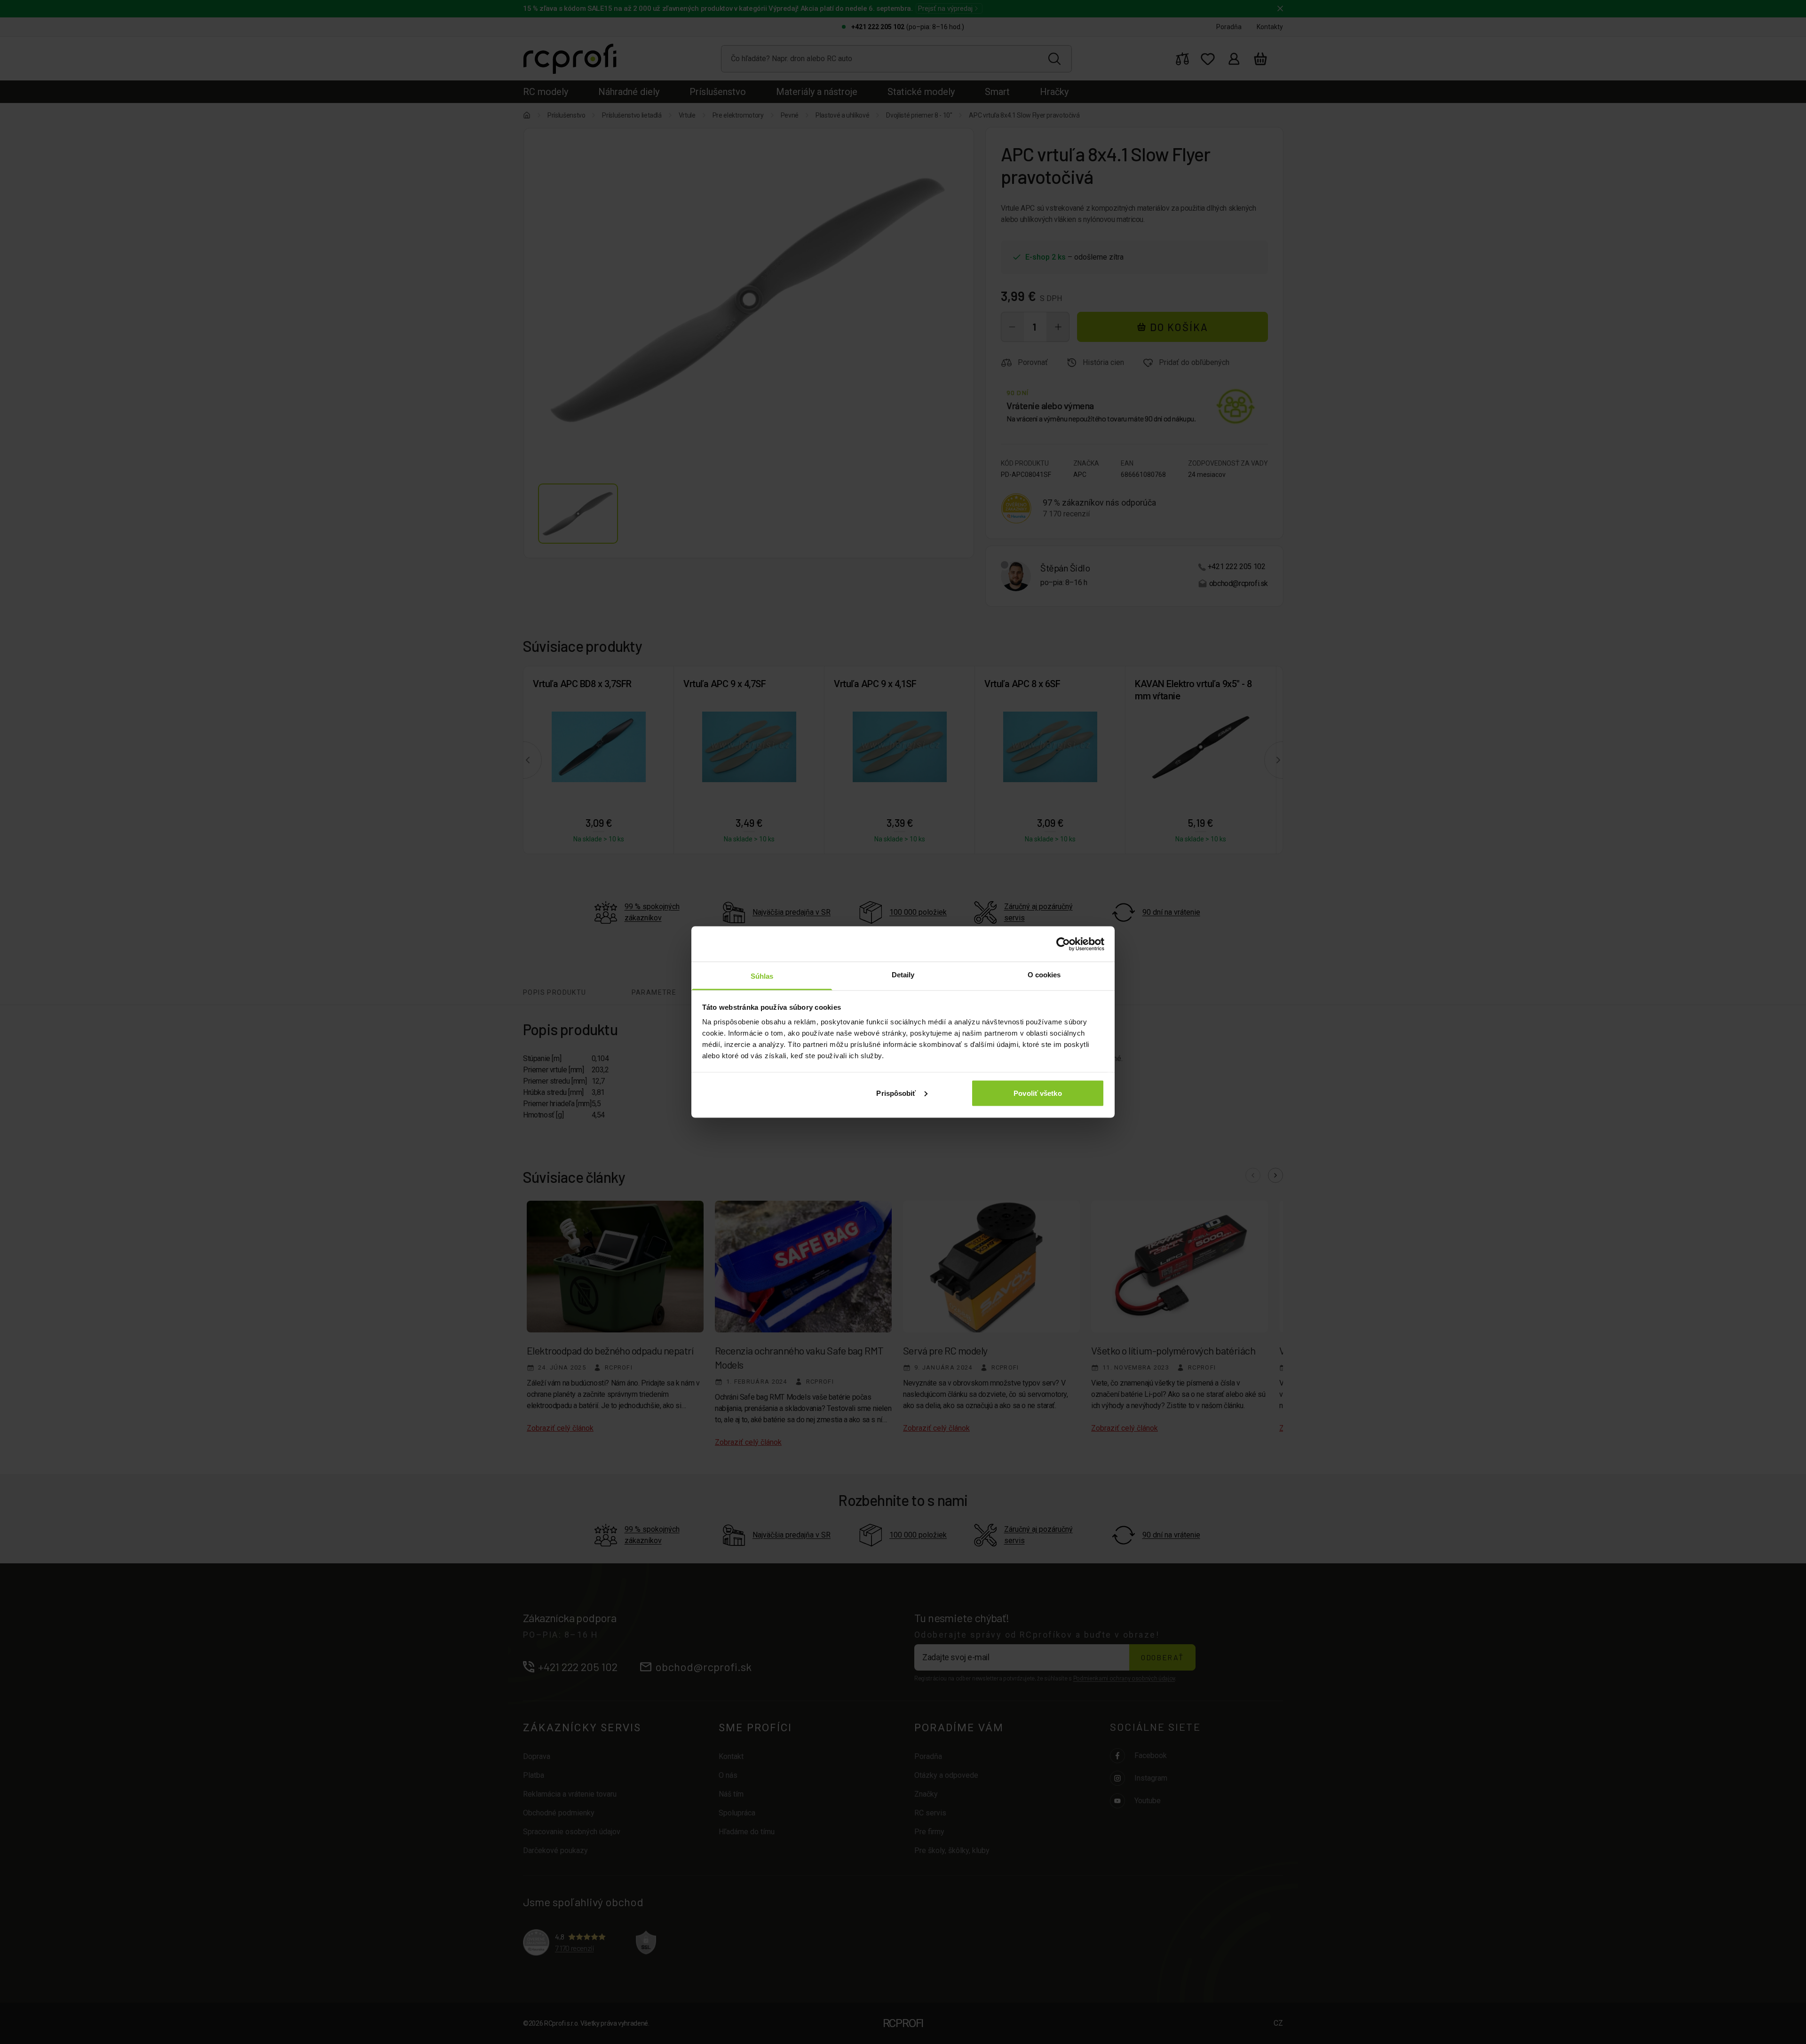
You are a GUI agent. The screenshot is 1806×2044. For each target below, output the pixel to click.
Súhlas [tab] (762, 976)
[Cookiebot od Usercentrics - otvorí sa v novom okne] (1063, 944)
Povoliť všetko (1038, 1093)
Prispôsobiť (896, 1093)
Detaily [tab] (903, 975)
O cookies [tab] (1044, 975)
